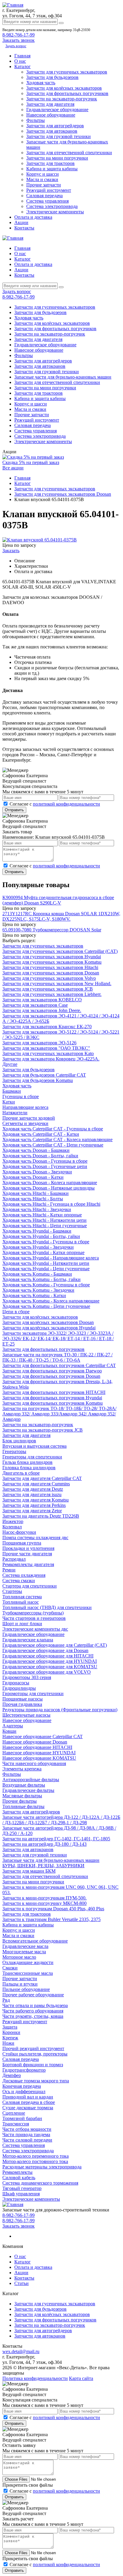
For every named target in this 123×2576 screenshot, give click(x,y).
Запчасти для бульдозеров (52, 77)
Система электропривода (52, 206)
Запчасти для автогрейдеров (55, 126)
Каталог (23, 66)
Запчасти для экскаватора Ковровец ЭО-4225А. (51, 1059)
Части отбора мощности (27, 2129)
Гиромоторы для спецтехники (33, 1693)
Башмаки (12, 1091)
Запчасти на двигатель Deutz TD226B (41, 1516)
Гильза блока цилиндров (27, 1462)
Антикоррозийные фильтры (31, 1780)
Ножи (8, 2043)
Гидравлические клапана (28, 1640)
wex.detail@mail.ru (21, 2351)
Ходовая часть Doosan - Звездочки (37, 1172)
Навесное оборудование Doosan (35, 1742)
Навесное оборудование (51, 115)
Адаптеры (13, 1726)
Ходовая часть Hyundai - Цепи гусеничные (46, 1269)
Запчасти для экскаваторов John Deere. (42, 1010)
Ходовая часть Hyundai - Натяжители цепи (46, 1263)
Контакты (24, 228)
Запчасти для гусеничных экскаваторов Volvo (49, 978)
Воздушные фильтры (24, 1785)
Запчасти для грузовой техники (59, 136)
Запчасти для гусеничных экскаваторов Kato (48, 1053)
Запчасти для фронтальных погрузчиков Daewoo (52, 1371)
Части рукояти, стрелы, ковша (33, 2016)
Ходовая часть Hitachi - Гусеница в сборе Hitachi (51, 1204)
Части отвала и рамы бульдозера (35, 2005)
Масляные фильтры (22, 1796)
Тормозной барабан (22, 2118)
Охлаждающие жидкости (28, 1962)
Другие (10, 1064)
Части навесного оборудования (34, 1763)
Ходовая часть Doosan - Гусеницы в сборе (45, 1161)
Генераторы (14, 1451)
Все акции (13, 468)
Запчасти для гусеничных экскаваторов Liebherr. (52, 994)
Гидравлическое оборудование (57, 110)
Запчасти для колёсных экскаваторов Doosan (48, 1322)
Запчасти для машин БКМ (29, 1871)
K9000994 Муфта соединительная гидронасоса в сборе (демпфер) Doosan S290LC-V (58, 900)
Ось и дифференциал (24, 2091)
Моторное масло (19, 1957)
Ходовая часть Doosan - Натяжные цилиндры (49, 1188)
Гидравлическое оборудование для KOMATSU (50, 1667)
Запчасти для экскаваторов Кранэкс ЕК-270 (47, 1027)
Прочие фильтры (20, 1801)
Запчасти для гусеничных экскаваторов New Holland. (57, 984)
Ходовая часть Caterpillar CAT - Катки (41, 1134)
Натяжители (15, 1113)
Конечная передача (22, 2086)
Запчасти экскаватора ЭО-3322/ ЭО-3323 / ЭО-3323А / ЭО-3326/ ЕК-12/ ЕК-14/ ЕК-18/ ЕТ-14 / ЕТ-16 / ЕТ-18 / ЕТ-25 (58, 1338)
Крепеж (10, 2038)
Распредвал (14, 1559)
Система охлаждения (24, 1575)
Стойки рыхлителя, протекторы (35, 2054)
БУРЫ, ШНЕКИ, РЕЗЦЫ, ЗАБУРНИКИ (43, 1866)
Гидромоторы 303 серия (27, 1677)
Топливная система (22, 1597)
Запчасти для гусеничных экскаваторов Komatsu (52, 962)
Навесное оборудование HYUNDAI (39, 1753)
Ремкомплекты (17, 2172)
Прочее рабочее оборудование (33, 1995)
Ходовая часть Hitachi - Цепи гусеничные (45, 1226)
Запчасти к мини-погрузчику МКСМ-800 (44, 1903)
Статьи (21, 2283)
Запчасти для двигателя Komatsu (36, 1500)
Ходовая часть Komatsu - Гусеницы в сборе (46, 1285)
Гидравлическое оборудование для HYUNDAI (50, 1661)
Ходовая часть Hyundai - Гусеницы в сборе (46, 1242)
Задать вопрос (16, 46)
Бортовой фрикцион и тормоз (33, 2065)
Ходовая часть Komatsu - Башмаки (37, 1274)
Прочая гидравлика (22, 1704)
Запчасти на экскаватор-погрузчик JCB (43, 1430)
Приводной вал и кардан (28, 2097)
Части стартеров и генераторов (34, 1618)
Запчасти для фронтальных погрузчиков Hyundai (52, 1398)
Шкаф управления (21, 2194)
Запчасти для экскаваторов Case (35, 1005)
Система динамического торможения (40, 2183)
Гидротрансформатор (24, 2070)
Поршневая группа (22, 1543)
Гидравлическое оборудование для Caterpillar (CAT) (55, 1645)
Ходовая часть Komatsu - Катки (34, 1295)
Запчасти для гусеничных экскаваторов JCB (48, 989)
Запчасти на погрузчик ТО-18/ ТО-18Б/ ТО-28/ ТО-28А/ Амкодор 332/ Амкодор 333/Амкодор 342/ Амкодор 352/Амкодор (59, 1414)
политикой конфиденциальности (66, 804)
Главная (22, 56)
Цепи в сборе (16, 1312)
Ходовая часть (41, 83)
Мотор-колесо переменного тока (36, 2156)
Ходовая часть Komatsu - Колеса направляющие (51, 1301)
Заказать (11, 551)
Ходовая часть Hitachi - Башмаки (36, 1193)
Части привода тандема (26, 2135)
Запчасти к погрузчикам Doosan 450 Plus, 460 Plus (53, 1909)
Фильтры (36, 120)
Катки (9, 1102)
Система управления (47, 201)
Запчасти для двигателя (50, 104)
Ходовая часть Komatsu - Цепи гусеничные (46, 1306)
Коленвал (12, 1527)
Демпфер (12, 2075)
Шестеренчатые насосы (26, 1715)
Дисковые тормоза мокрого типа (36, 2081)
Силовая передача (44, 196)
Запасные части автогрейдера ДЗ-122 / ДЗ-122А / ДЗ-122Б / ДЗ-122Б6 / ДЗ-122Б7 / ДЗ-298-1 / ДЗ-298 (61, 1820)
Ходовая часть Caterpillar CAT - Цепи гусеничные (53, 1145)
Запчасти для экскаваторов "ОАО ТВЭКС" (46, 1048)
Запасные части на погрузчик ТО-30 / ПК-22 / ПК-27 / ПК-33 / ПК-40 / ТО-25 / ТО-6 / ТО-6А (57, 1357)
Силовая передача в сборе (29, 2102)
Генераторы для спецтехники (32, 1457)
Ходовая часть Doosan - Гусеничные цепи (45, 1166)
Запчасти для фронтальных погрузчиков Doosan (51, 1376)
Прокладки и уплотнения (28, 1548)
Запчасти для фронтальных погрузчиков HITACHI (54, 1392)
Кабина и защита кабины (52, 169)
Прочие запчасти (44, 185)
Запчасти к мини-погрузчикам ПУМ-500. (44, 1898)
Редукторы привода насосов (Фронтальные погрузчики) (60, 1710)
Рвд (6, 2000)
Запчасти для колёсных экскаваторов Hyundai (49, 1328)
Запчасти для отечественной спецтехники (69, 153)
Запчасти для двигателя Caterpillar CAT (42, 1478)
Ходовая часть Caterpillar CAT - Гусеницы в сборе (53, 1129)
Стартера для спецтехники (30, 1586)
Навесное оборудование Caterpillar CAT (43, 1737)
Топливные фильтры (23, 1806)
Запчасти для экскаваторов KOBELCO (42, 1000)
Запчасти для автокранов (52, 131)
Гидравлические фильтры (28, 1790)
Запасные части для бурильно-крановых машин (63, 377)
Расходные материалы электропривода (42, 2167)
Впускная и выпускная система (34, 1446)
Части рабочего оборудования (33, 2011)
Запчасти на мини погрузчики (57, 158)
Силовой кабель (19, 2178)
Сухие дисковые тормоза (28, 2108)
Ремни (9, 1570)
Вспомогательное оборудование (35, 1941)
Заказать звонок (19, 2226)
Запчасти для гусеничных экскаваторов (67, 72)
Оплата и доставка (33, 217)
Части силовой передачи (27, 2140)
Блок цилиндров (19, 1441)
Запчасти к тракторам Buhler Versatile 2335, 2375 (51, 1919)
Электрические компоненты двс (35, 1629)
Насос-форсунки (19, 1532)
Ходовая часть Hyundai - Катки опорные (43, 1252)
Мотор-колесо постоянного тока (35, 2161)
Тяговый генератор (22, 2188)
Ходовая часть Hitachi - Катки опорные (42, 1215)
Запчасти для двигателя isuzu (32, 1494)
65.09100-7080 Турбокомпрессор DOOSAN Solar (52, 930)
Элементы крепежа (22, 1769)
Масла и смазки (42, 179)
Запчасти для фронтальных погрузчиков (67, 93)
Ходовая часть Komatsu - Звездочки (38, 1290)
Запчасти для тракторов (50, 163)
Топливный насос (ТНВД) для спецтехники (47, 1607)
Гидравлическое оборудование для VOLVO (47, 1672)
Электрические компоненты (55, 212)
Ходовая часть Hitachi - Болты (33, 1199)
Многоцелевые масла (24, 1952)
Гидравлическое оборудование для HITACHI (48, 1656)
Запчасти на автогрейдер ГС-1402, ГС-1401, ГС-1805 (56, 1839)
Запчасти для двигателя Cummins (36, 1484)
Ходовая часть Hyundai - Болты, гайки (41, 1236)
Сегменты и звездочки (25, 1123)
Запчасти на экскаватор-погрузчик (62, 99)
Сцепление (14, 2113)
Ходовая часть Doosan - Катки (33, 1177)
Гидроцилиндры (19, 1688)
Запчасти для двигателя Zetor (32, 1511)
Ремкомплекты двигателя (28, 1564)
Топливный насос (21, 1602)
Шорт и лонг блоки (22, 1624)
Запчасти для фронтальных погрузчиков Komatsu (53, 1403)
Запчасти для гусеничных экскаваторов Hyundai (52, 957)
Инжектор (13, 1521)
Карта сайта (81, 2378)
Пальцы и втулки (20, 1984)
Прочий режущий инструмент (33, 2048)
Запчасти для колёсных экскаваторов (64, 88)
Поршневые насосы (23, 1699)
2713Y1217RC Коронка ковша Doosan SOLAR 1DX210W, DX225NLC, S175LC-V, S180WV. (61, 916)
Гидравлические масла (25, 1946)
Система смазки (19, 1581)
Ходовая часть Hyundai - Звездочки (38, 1247)
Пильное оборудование (26, 1989)
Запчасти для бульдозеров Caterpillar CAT (44, 1075)
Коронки (11, 2032)
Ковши (9, 1731)
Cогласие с (55, 804)
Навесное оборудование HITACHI (37, 1747)
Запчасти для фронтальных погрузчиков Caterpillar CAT (59, 1365)
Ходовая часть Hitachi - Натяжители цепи (44, 1220)
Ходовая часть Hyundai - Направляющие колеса (51, 1258)
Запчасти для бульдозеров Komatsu (38, 1080)
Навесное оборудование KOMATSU (39, 1758)
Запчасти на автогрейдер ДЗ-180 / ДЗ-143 (44, 1844)
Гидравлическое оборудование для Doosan (45, 1650)
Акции (21, 222)
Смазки (10, 1968)
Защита (10, 2027)
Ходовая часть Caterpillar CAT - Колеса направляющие (57, 1139)
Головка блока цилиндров (29, 1468)
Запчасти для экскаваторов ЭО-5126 (39, 1043)
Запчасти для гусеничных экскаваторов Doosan (51, 973)
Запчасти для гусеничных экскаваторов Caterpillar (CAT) (60, 951)
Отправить (14, 810)
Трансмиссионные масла (28, 1973)
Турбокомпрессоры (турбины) (33, 1613)
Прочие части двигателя (27, 1554)
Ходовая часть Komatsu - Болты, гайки (41, 1279)
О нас (20, 61)
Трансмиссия (16, 2124)
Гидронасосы (16, 1683)
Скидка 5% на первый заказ (31, 462)
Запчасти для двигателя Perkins (34, 1505)
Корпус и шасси (43, 174)
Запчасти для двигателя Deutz (33, 1489)
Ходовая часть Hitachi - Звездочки (37, 1209)
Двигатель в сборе (21, 1473)
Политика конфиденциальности (35, 2378)
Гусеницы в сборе (21, 1096)
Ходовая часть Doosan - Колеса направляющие (50, 1183)
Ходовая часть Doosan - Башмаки (36, 1150)
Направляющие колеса (25, 1107)
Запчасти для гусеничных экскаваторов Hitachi (50, 967)
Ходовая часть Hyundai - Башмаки (37, 1231)
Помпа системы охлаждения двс (35, 1538)
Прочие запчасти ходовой (29, 1118)
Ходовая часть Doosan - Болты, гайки (40, 1156)
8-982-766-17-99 (19, 35)
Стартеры (12, 1591)
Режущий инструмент (49, 190)
